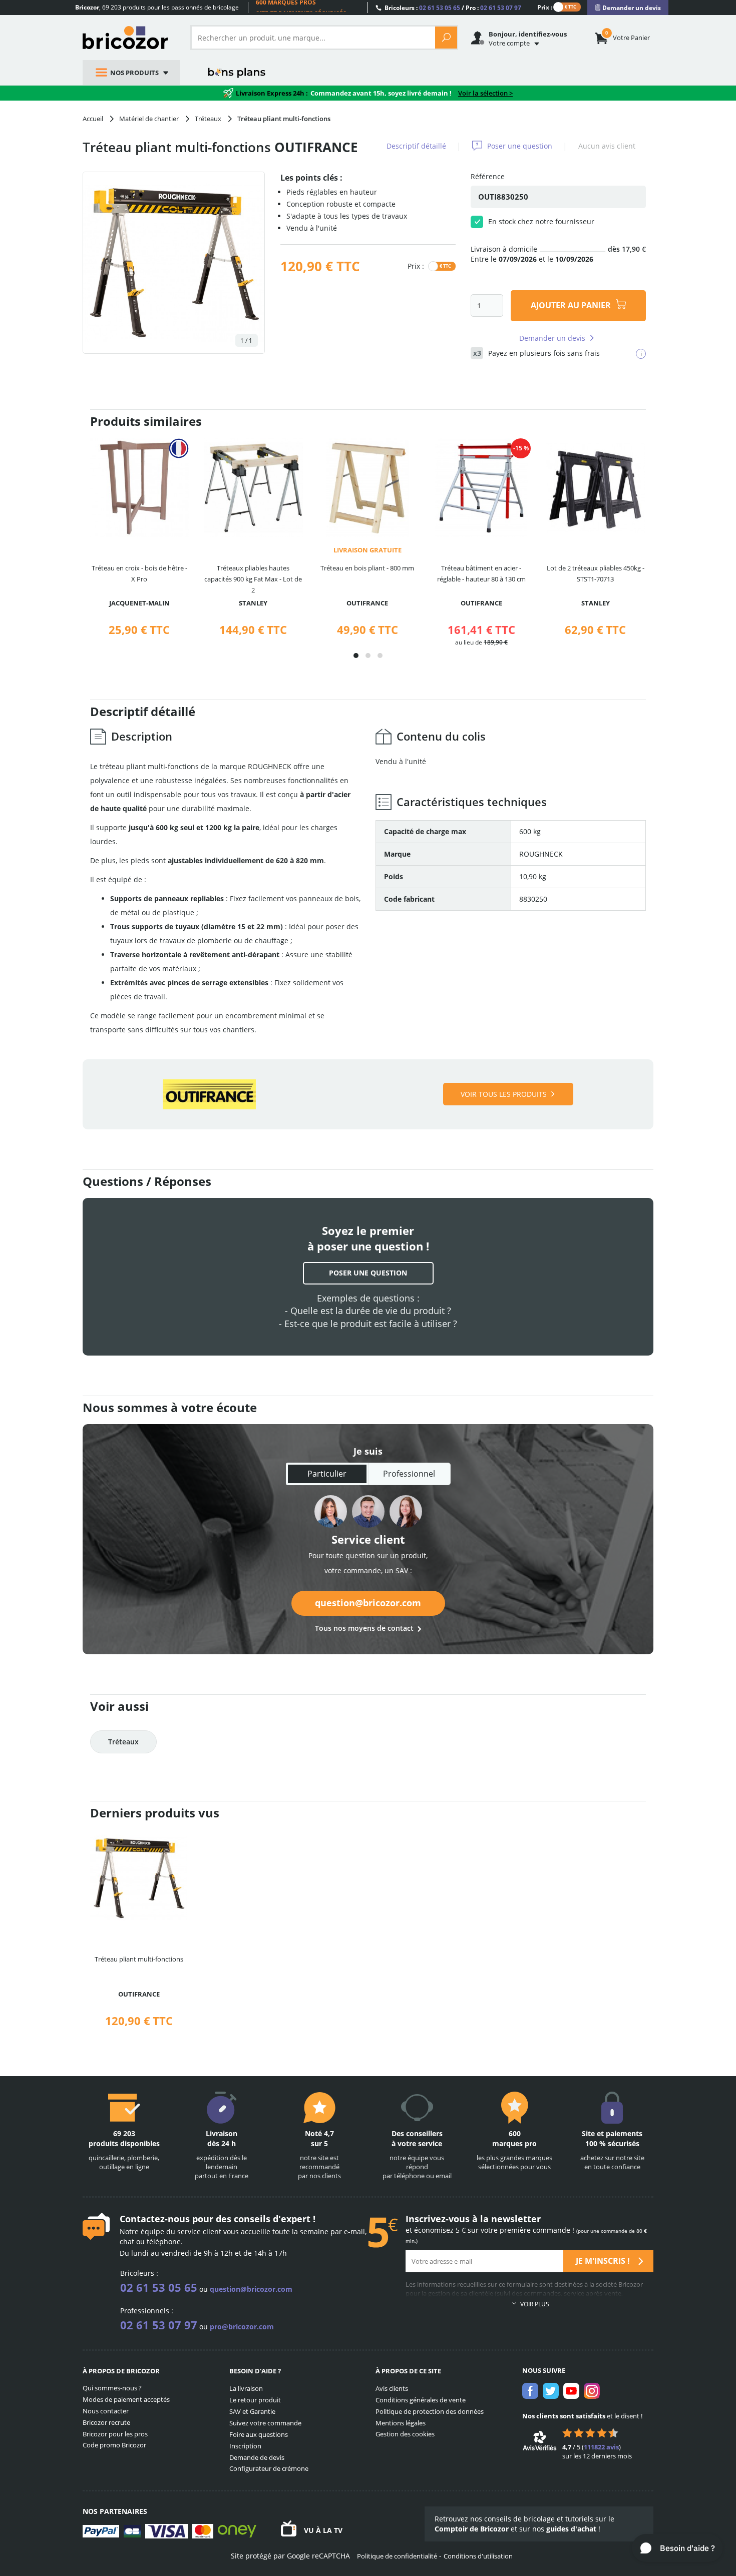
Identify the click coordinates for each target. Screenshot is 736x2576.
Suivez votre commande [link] (265, 2423)
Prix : (545, 7)
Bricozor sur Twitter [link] (551, 2391)
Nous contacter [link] (106, 2411)
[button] (356, 656)
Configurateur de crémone (269, 2468)
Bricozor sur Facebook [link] (530, 2391)
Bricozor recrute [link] (106, 2422)
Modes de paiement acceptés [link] (126, 2399)
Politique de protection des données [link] (430, 2411)
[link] (628, 8)
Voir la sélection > (485, 93)
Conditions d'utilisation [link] (478, 2556)
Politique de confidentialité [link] (397, 2556)
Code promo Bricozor (114, 2445)
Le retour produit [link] (255, 2400)
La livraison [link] (246, 2388)
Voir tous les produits (504, 1094)
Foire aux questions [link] (259, 2434)
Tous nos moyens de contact (364, 1628)
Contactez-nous (155, 2219)
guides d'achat (571, 2529)
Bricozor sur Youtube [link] (571, 2391)
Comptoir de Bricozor (472, 2529)
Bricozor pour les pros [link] (115, 2434)
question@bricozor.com (368, 1603)
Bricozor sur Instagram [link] (592, 2391)
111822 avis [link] (601, 2447)
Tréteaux (123, 1742)
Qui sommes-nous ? (112, 2388)
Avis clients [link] (392, 2388)
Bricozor (129, 38)
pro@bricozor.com (242, 2327)
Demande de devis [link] (257, 2457)
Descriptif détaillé (416, 146)
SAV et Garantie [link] (252, 2411)
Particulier (327, 1474)
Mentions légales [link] (401, 2423)
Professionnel (409, 1474)
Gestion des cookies (405, 2434)
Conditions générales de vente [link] (421, 2400)
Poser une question (520, 146)
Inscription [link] (245, 2446)
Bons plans (237, 73)
